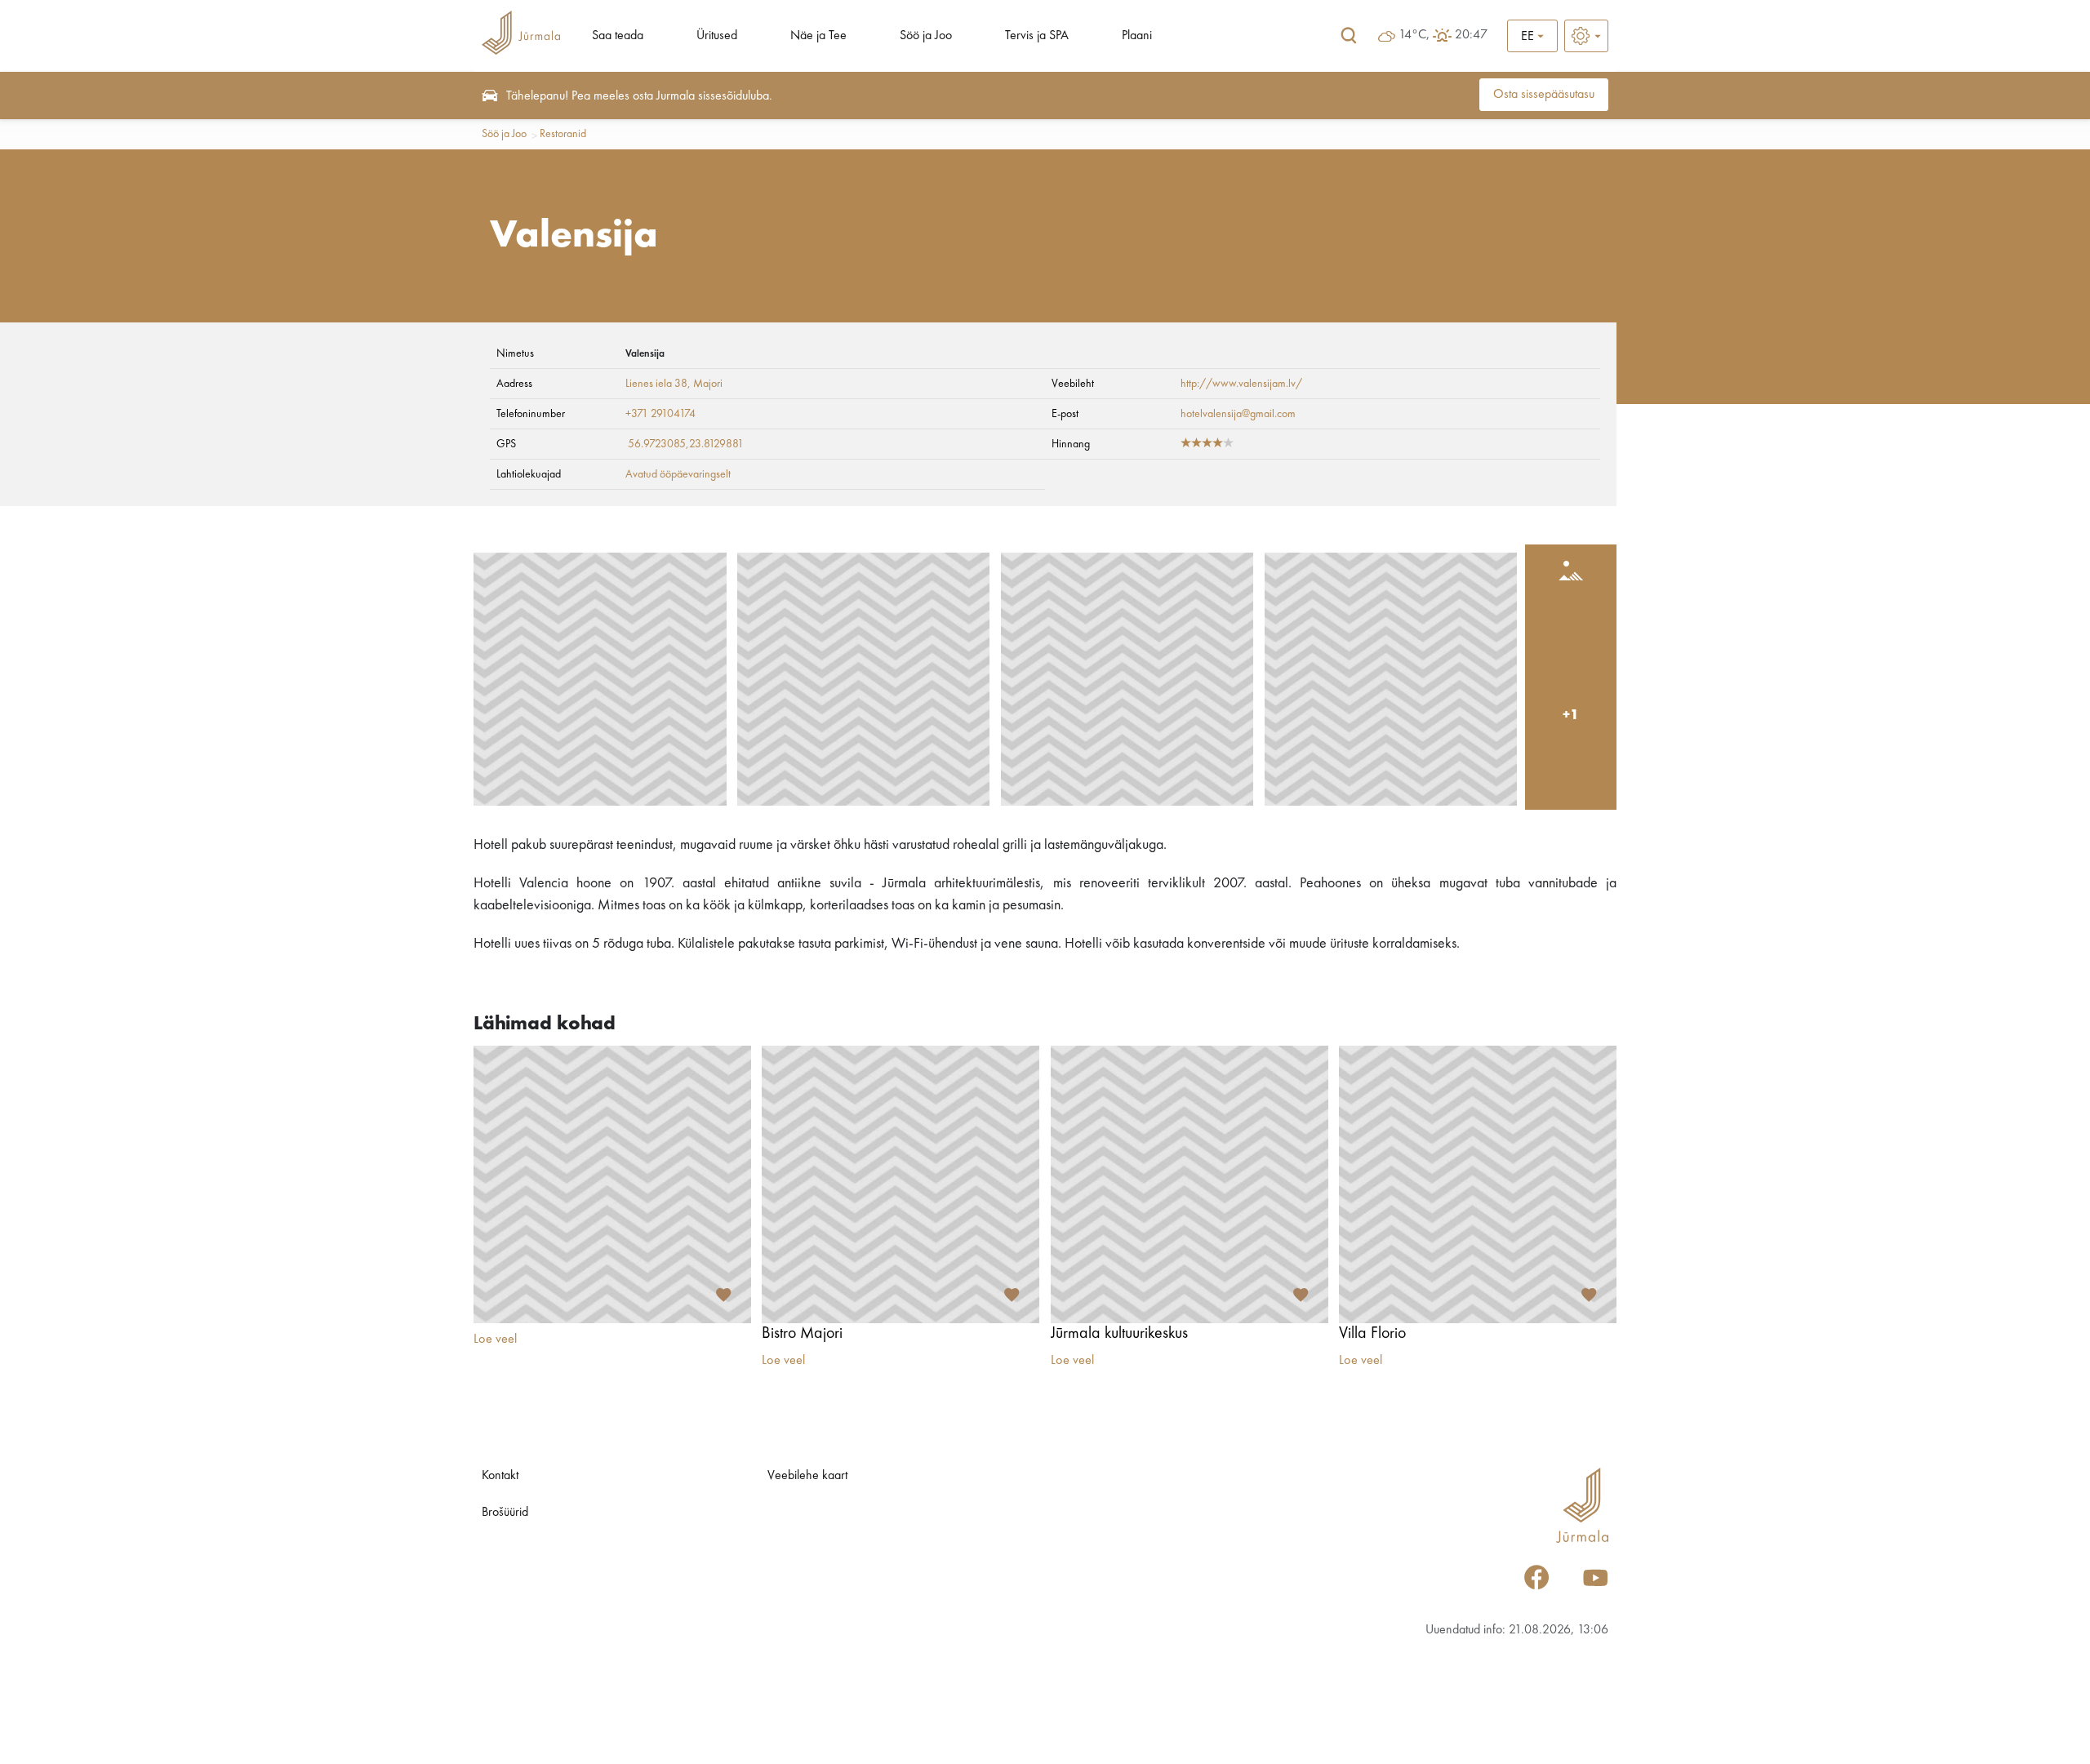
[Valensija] (600, 679)
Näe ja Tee (818, 36)
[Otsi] (1349, 36)
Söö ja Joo (926, 36)
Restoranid (563, 134)
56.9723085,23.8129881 (686, 444)
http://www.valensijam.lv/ (1241, 384)
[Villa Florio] (1478, 1184)
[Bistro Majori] (900, 1184)
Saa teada (618, 36)
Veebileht (1073, 384)
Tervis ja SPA (1037, 36)
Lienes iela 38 (656, 384)
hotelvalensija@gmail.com (1238, 414)
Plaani (1137, 36)
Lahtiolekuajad (529, 474)
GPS (506, 444)
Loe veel (495, 1340)
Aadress (514, 384)
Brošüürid (505, 1513)
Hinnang (1071, 444)
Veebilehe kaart (807, 1476)
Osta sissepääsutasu (1544, 95)
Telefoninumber (531, 414)
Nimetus (515, 353)
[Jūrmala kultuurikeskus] (1190, 1184)
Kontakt (500, 1476)
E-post (1065, 414)
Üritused (717, 36)
